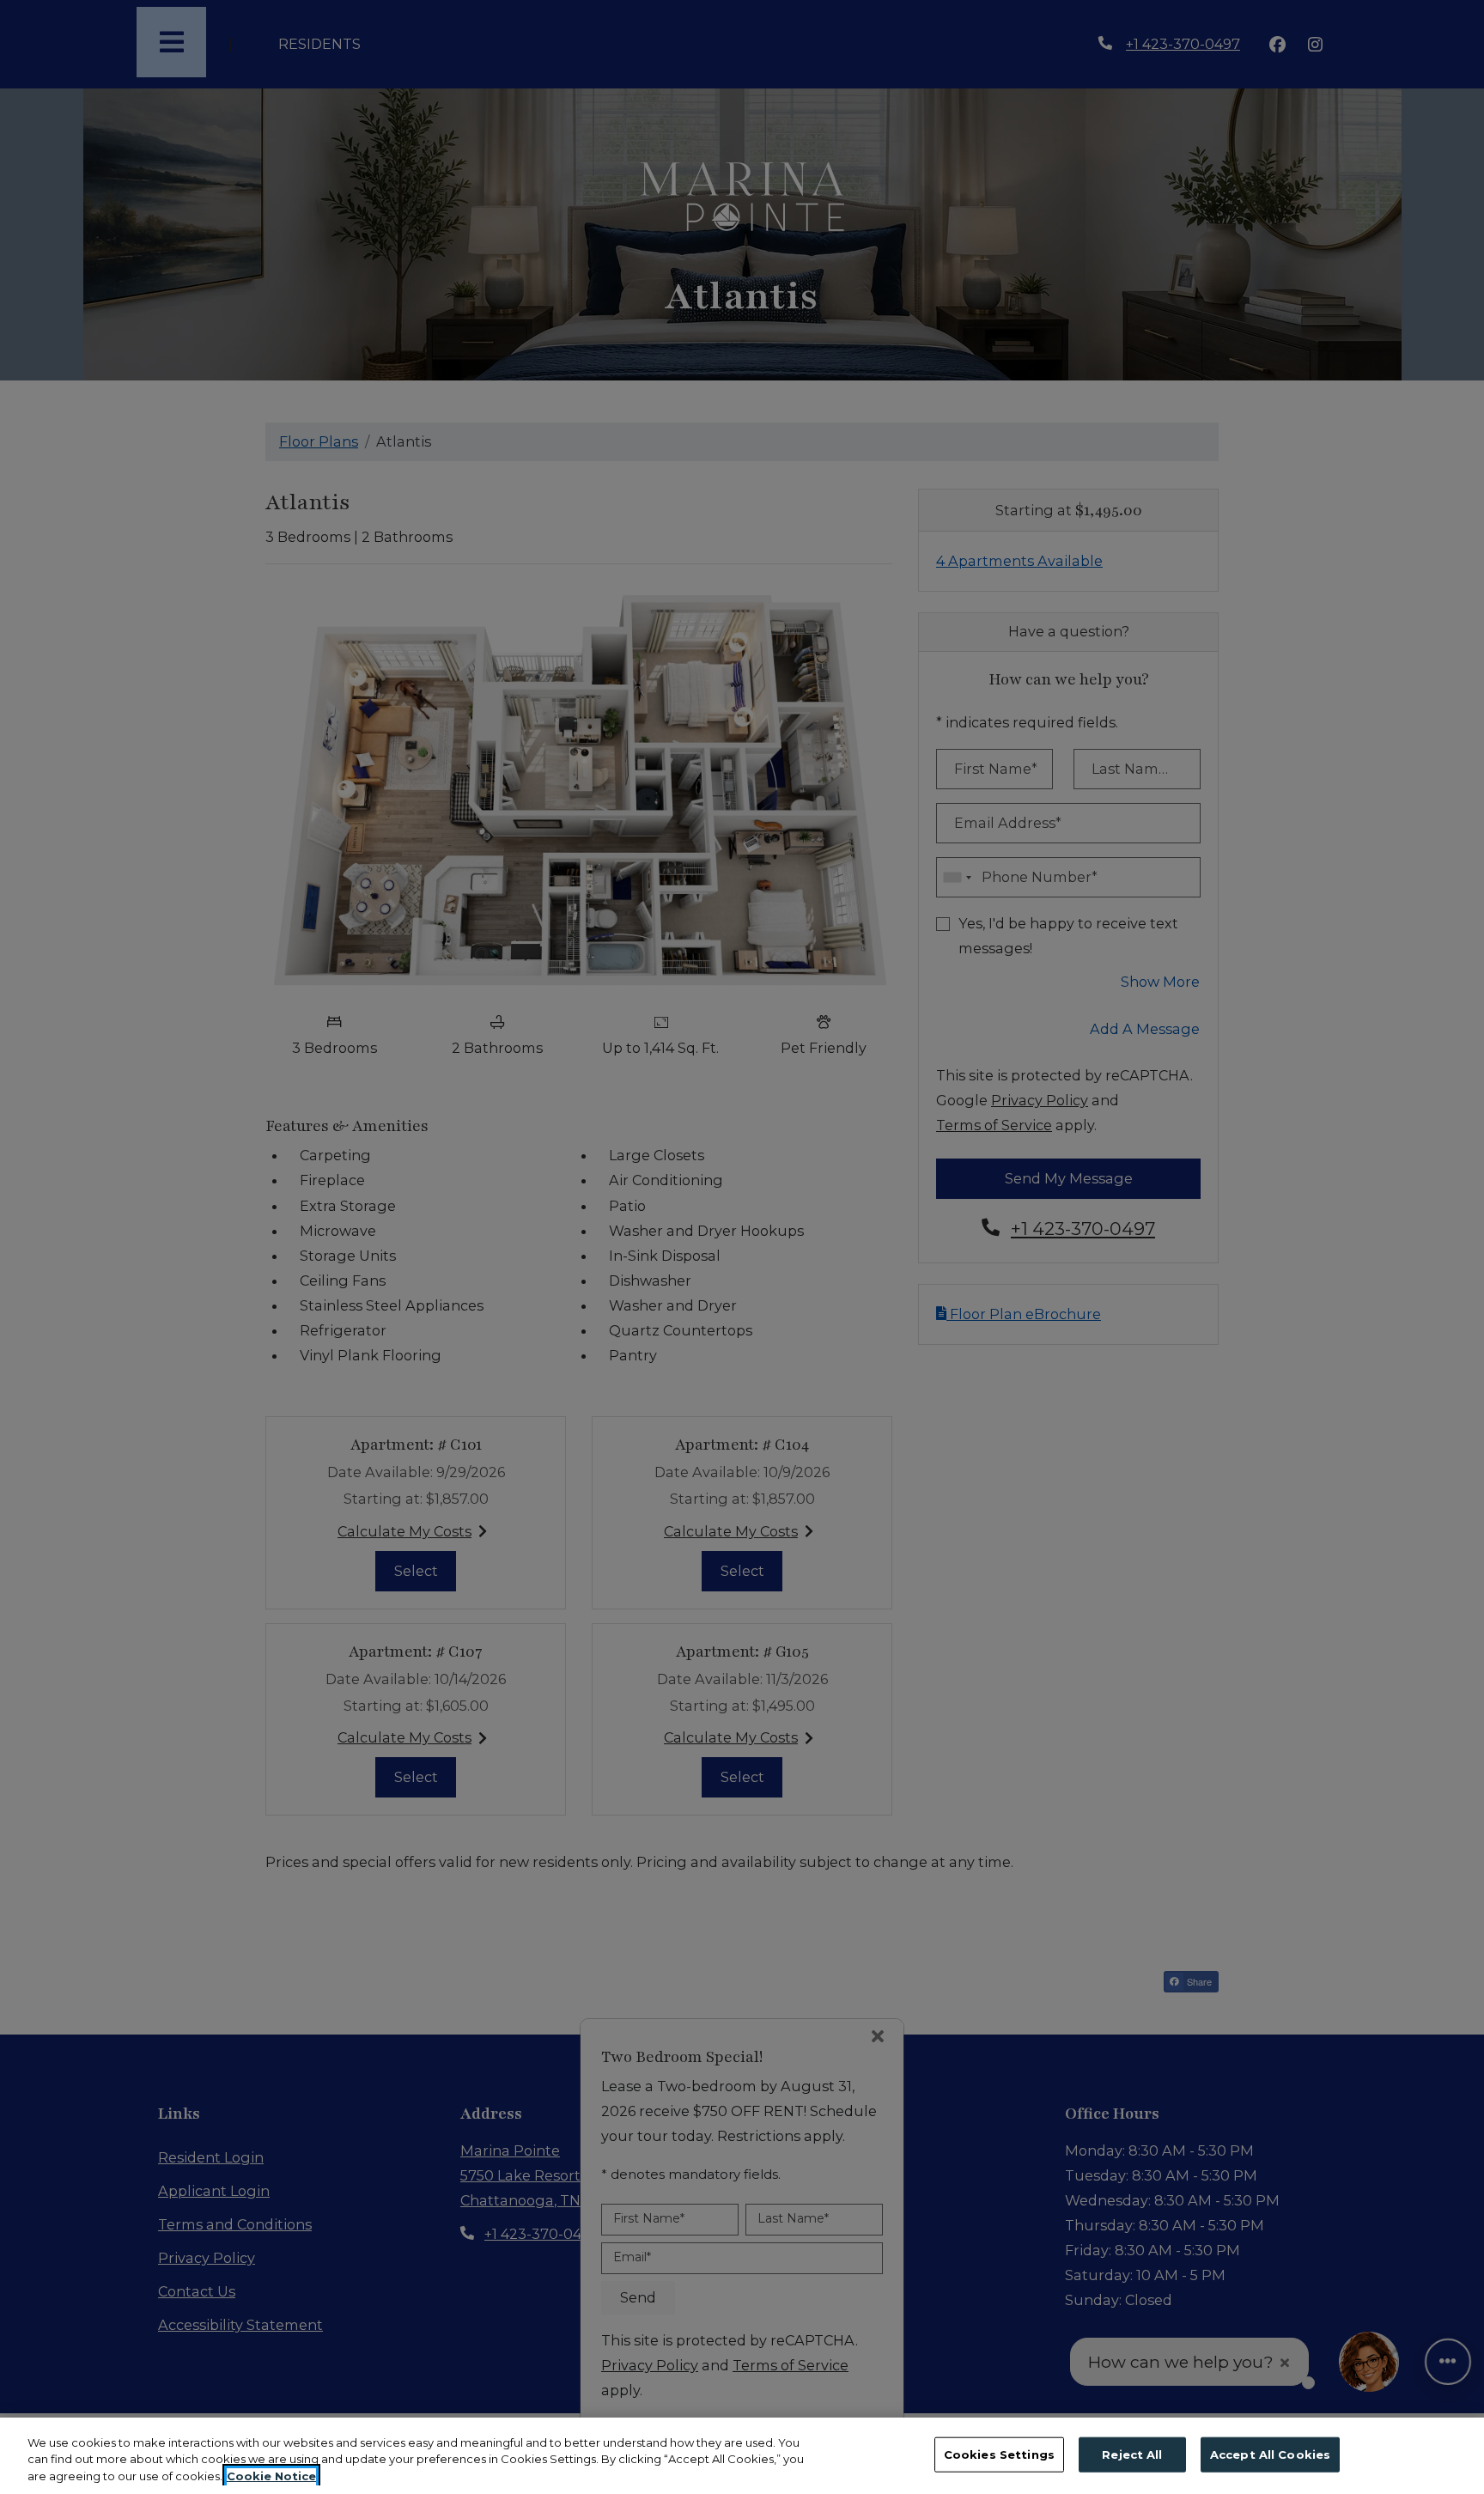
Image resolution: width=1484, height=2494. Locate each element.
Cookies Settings (999, 2454)
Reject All (1132, 2454)
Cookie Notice (271, 2476)
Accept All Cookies (1270, 2454)
